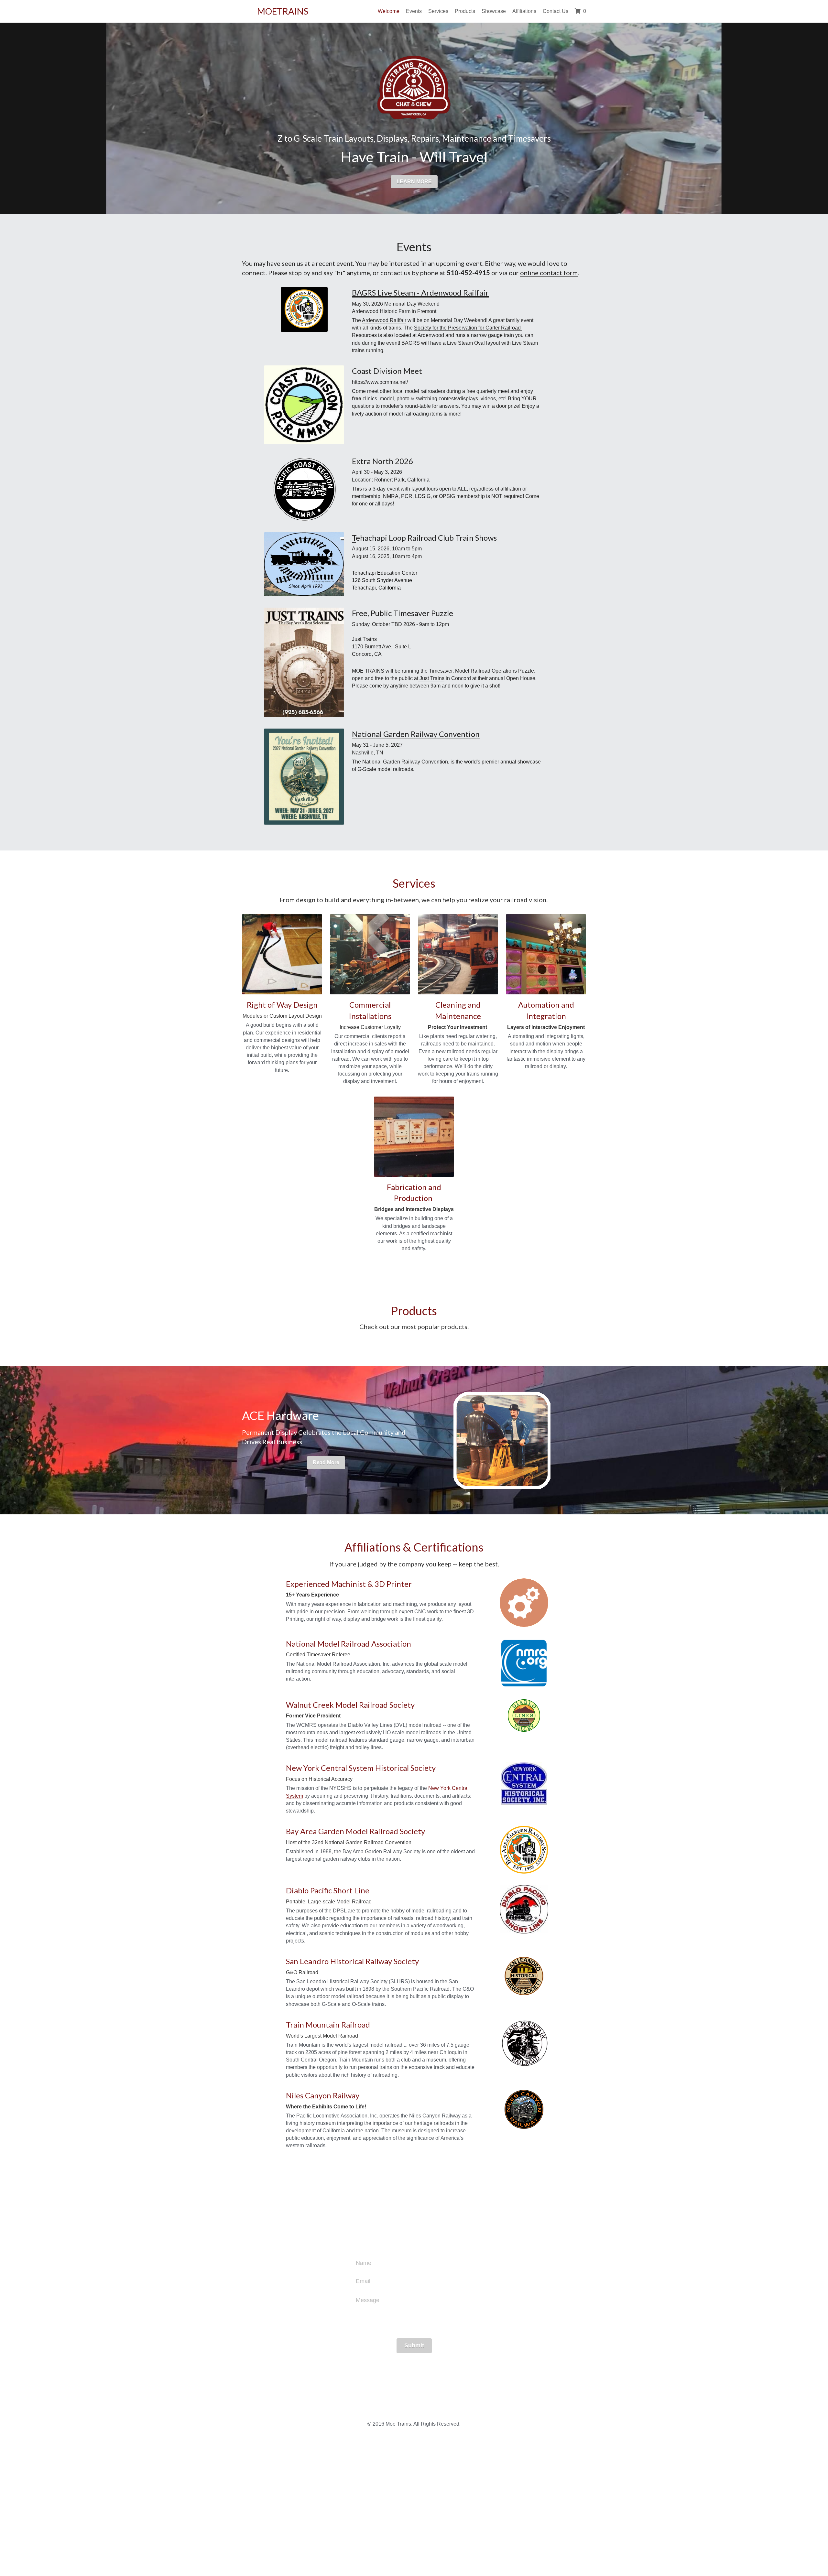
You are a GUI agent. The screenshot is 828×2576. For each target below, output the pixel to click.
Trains (437, 678)
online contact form (549, 273)
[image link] (304, 404)
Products (465, 11)
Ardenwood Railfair (384, 320)
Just (424, 678)
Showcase (494, 11)
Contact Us (556, 11)
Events (414, 11)
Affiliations (524, 11)
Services (438, 11)
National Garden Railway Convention (416, 734)
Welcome (389, 11)
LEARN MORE (414, 182)
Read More (326, 2086)
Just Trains (364, 639)
